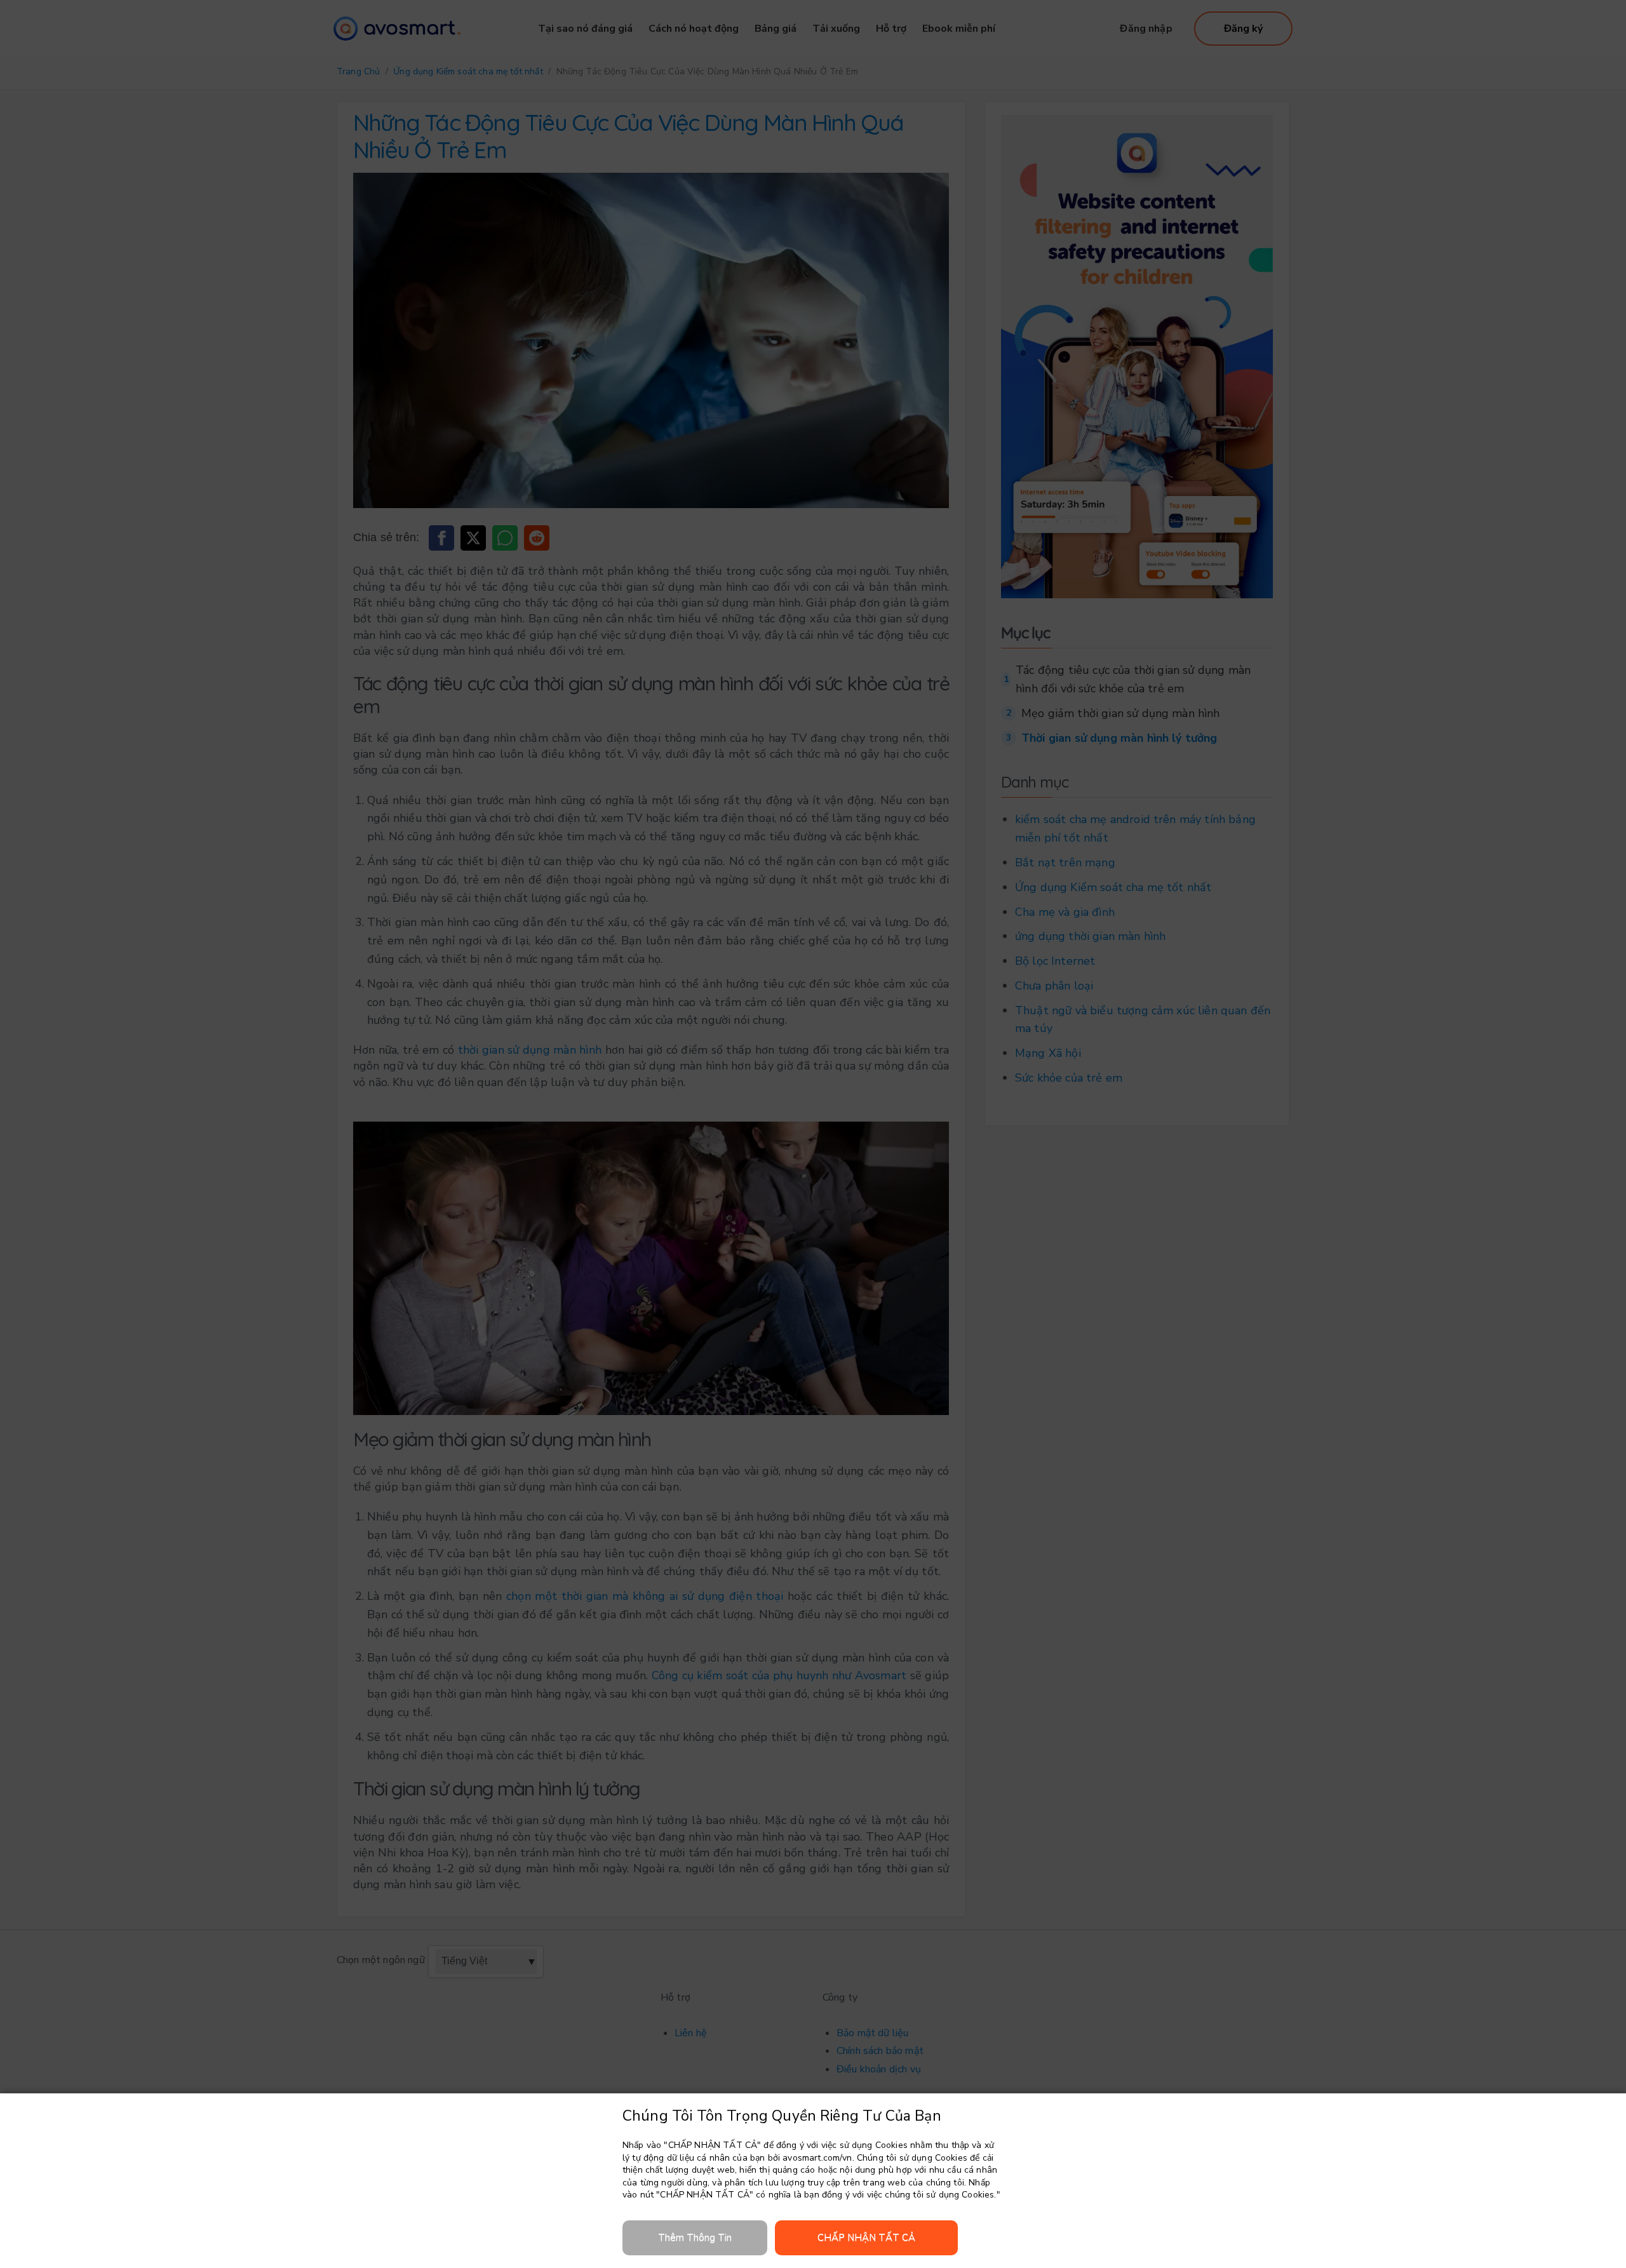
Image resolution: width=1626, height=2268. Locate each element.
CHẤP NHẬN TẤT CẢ (866, 2238)
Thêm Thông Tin (695, 2238)
